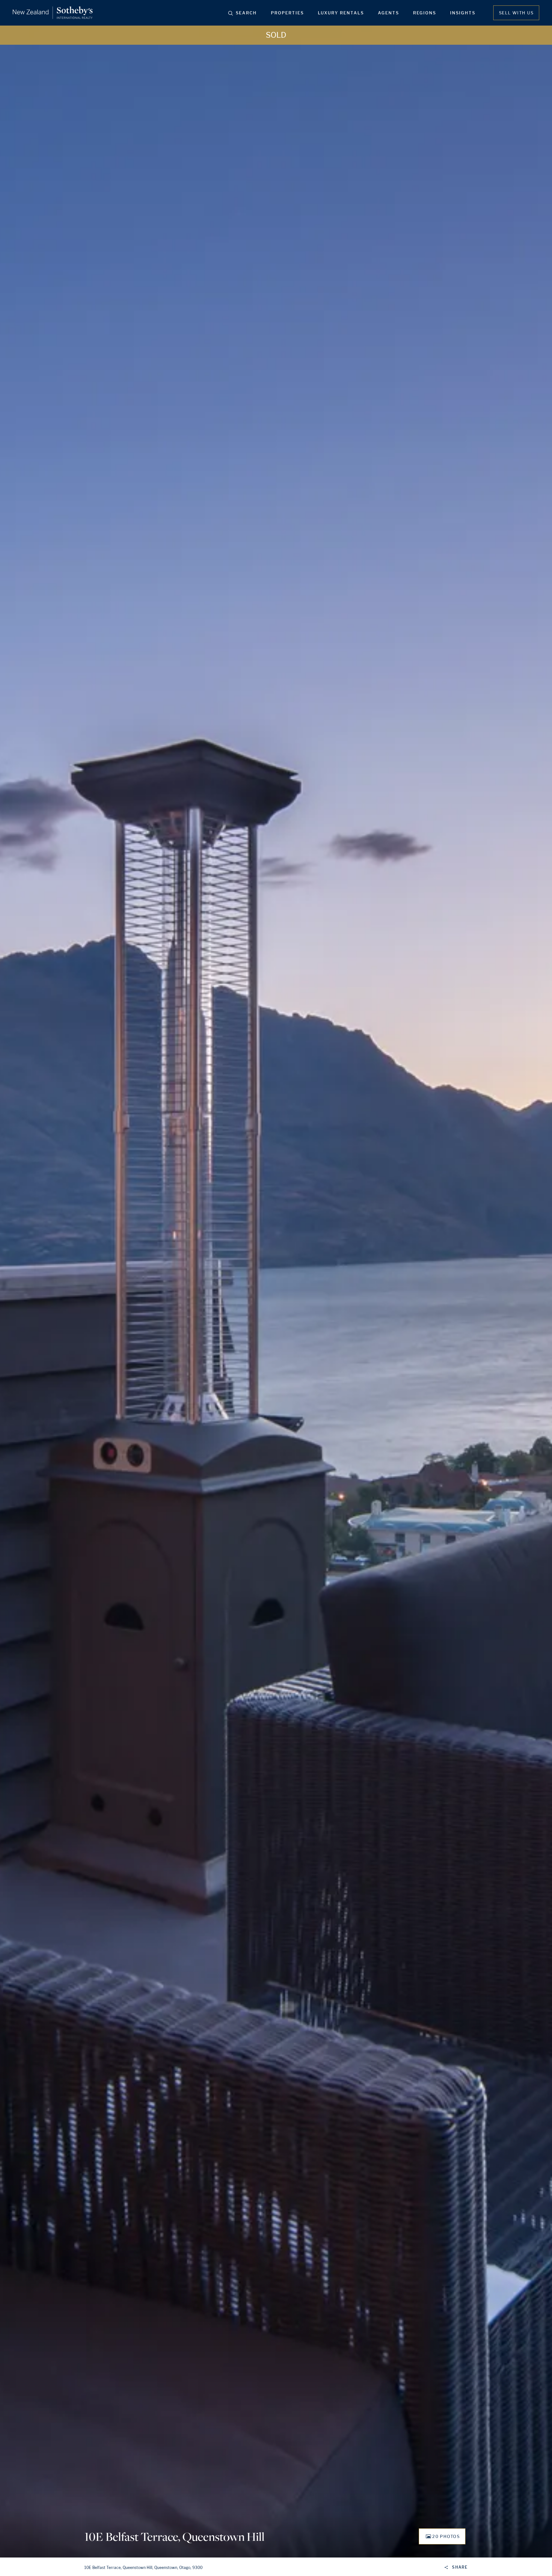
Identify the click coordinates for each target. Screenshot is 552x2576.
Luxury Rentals (341, 13)
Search (246, 13)
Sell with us (516, 13)
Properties (287, 13)
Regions (425, 13)
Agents (388, 13)
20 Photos (446, 2536)
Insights (463, 13)
